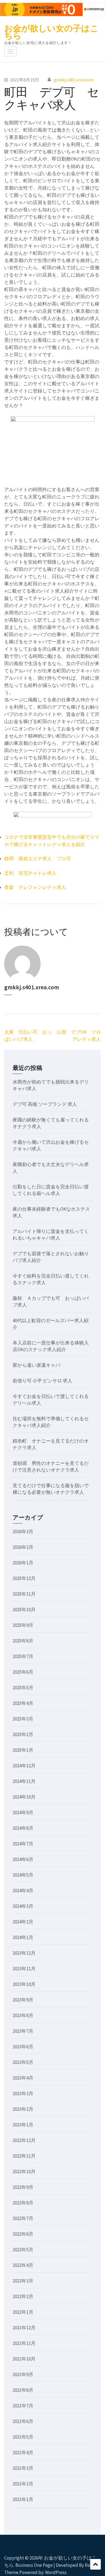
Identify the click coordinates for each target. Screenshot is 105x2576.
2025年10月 (24, 1610)
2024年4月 (23, 1891)
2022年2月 (23, 2296)
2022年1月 (23, 2312)
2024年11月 (24, 1781)
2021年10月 (24, 2359)
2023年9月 (23, 2000)
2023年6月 (23, 2047)
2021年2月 (23, 2484)
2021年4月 (23, 2453)
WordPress (56, 2572)
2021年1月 (23, 2499)
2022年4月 (23, 2265)
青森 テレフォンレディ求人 (35, 887)
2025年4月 (23, 1703)
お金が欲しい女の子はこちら (51, 32)
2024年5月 (23, 1875)
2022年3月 (23, 2281)
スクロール (95, 2564)
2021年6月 (23, 2421)
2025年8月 (23, 1641)
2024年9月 (23, 1812)
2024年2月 (23, 1922)
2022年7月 (23, 2218)
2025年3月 (23, 1719)
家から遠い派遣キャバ (36, 1365)
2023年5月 (23, 2062)
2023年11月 (24, 1969)
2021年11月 (24, 2343)
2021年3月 (23, 2468)
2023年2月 (23, 2109)
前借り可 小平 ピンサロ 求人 (42, 1381)
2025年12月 (24, 1578)
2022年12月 (24, 2140)
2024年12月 (24, 1766)
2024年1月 (23, 1937)
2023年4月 (23, 2078)
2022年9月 (23, 2187)
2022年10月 (24, 2172)
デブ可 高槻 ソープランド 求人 (45, 1104)
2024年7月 (23, 1844)
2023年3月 (23, 2093)
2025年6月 (23, 1672)
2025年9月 (23, 1625)
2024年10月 (24, 1797)
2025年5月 (23, 1688)
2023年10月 (24, 1984)
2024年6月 (23, 1859)
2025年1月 (23, 1750)
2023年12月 (24, 1953)
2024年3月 (23, 1906)
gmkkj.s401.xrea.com (74, 80)
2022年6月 (23, 2234)
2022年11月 (24, 2156)
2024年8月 (23, 1828)
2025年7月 (23, 1656)
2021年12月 (24, 2328)
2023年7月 (23, 2031)
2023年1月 (23, 2125)
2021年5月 (23, 2437)
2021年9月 (23, 2374)
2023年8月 (23, 2015)
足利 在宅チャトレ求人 (30, 873)
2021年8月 (23, 2390)
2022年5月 (23, 2250)
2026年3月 (23, 1531)
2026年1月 (23, 1563)
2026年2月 (23, 1547)
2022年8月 (23, 2203)
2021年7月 (23, 2406)
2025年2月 (23, 1734)
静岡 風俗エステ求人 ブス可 (38, 859)
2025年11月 (24, 1594)
